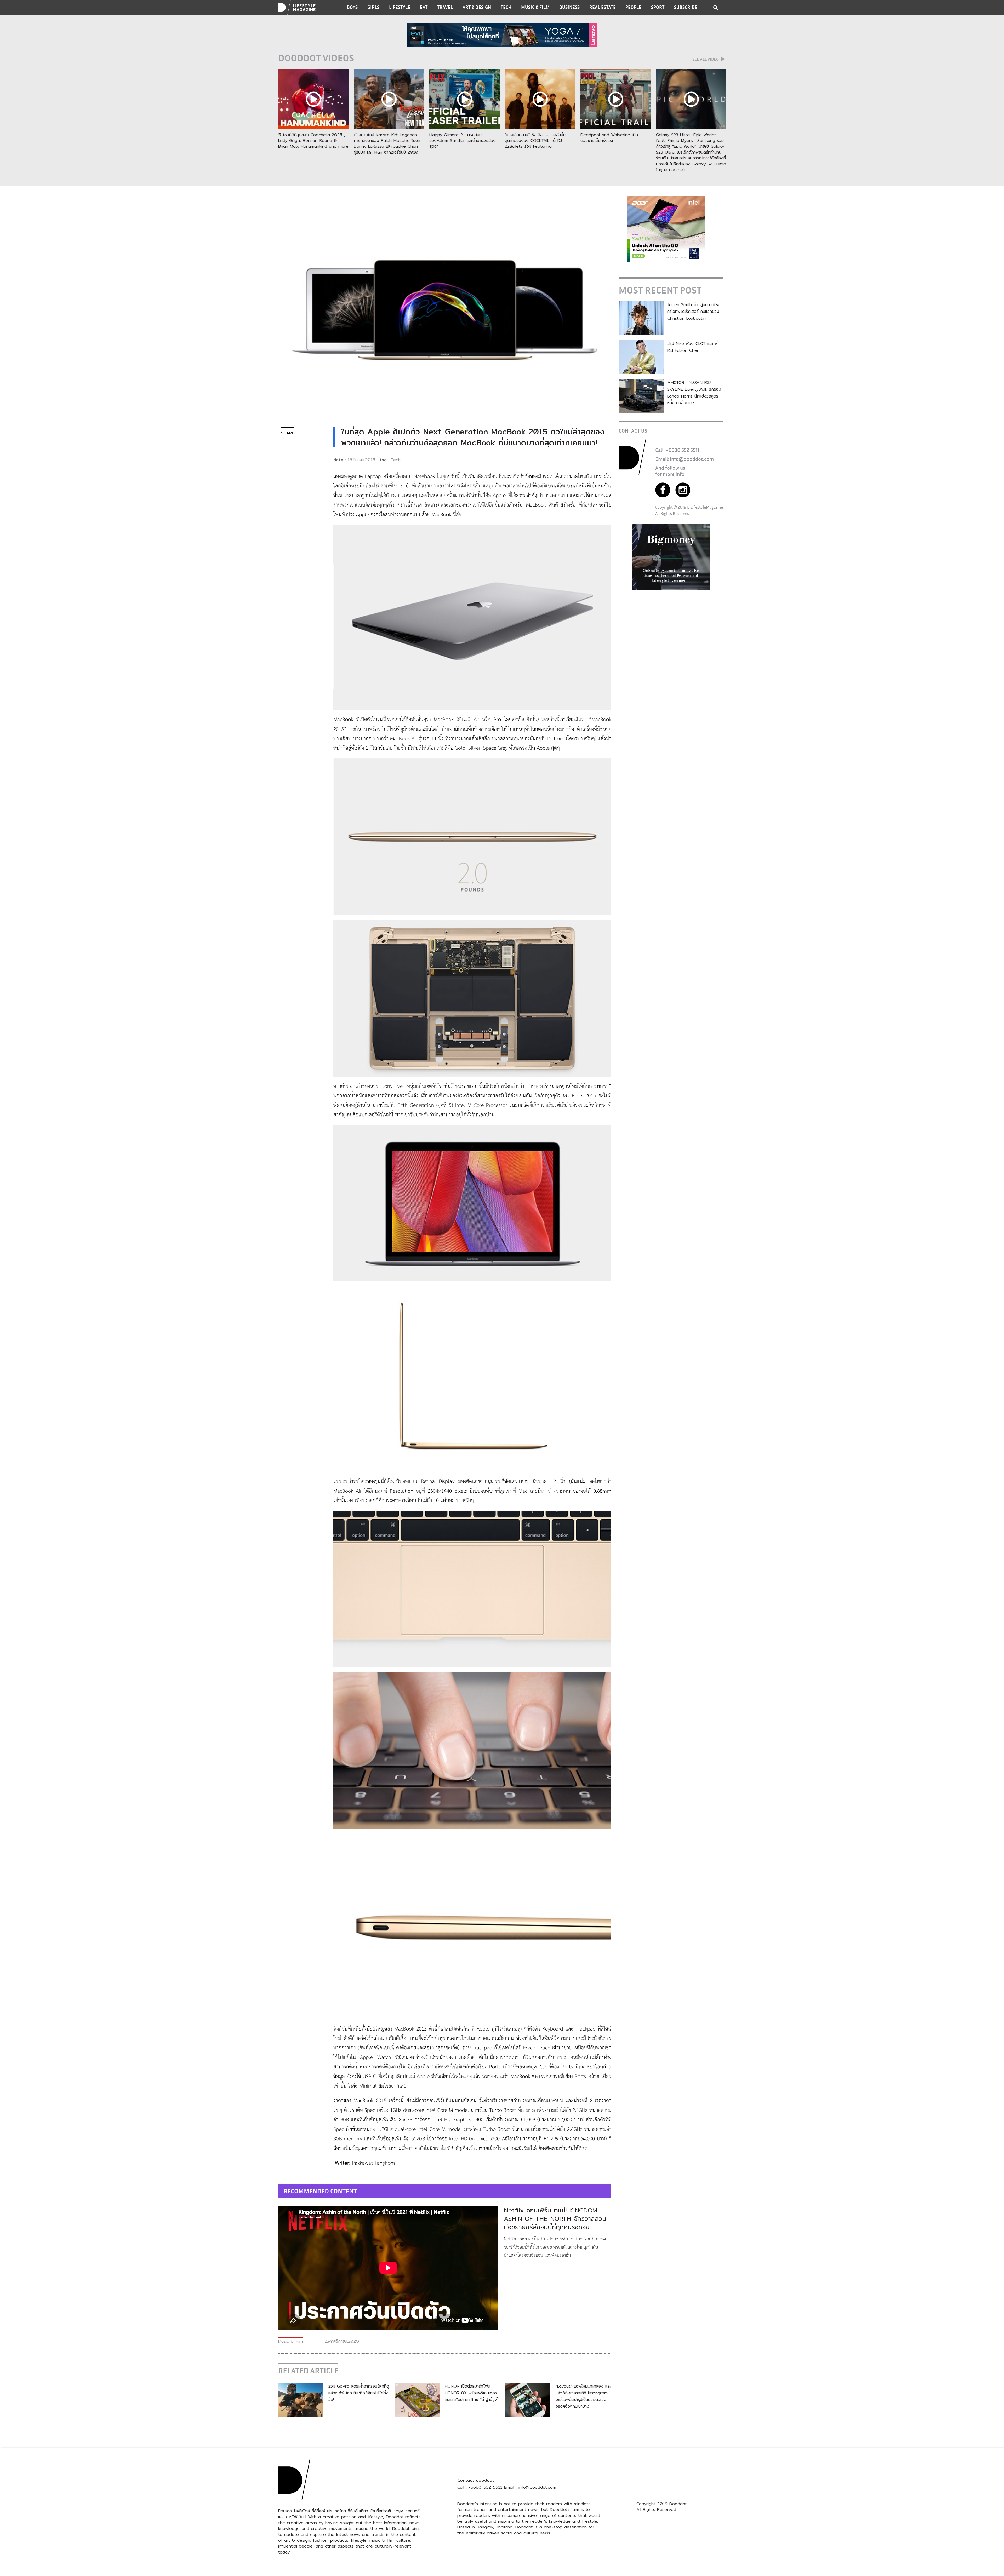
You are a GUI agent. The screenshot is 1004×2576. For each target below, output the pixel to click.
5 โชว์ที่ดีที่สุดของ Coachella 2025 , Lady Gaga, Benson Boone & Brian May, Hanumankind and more (313, 141)
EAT (424, 7)
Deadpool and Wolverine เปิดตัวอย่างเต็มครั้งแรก (609, 138)
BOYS (352, 7)
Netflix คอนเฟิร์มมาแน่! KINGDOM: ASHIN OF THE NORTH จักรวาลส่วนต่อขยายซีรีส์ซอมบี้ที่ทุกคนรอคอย (555, 2218)
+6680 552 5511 (682, 450)
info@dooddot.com (692, 459)
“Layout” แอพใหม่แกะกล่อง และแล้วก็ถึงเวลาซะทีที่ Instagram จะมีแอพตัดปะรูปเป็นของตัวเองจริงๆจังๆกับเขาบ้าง (583, 2396)
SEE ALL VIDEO (706, 59)
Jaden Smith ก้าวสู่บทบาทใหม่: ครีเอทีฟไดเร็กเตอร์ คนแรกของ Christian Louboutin (694, 311)
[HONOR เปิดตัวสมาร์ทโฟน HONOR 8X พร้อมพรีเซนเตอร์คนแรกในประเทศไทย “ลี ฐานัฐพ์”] (417, 2399)
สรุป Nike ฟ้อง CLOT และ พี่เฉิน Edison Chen (692, 347)
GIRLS (373, 7)
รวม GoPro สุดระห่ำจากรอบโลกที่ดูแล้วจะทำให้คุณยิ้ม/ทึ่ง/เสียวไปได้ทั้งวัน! (359, 2393)
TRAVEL (445, 7)
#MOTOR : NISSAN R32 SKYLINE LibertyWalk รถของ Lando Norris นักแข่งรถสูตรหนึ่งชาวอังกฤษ (694, 393)
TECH (506, 7)
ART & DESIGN (477, 7)
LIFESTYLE (400, 7)
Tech (396, 460)
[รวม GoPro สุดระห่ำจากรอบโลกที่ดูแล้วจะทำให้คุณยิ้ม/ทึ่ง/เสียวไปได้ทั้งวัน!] (301, 2399)
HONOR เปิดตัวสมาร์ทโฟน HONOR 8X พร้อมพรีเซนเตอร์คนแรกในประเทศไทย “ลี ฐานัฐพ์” (472, 2393)
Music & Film (290, 2341)
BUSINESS (569, 7)
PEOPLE (633, 7)
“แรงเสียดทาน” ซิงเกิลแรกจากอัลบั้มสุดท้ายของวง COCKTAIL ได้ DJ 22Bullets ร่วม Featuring (535, 141)
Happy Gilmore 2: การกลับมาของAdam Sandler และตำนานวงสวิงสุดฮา (463, 141)
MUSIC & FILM (535, 7)
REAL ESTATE (603, 7)
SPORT (658, 7)
